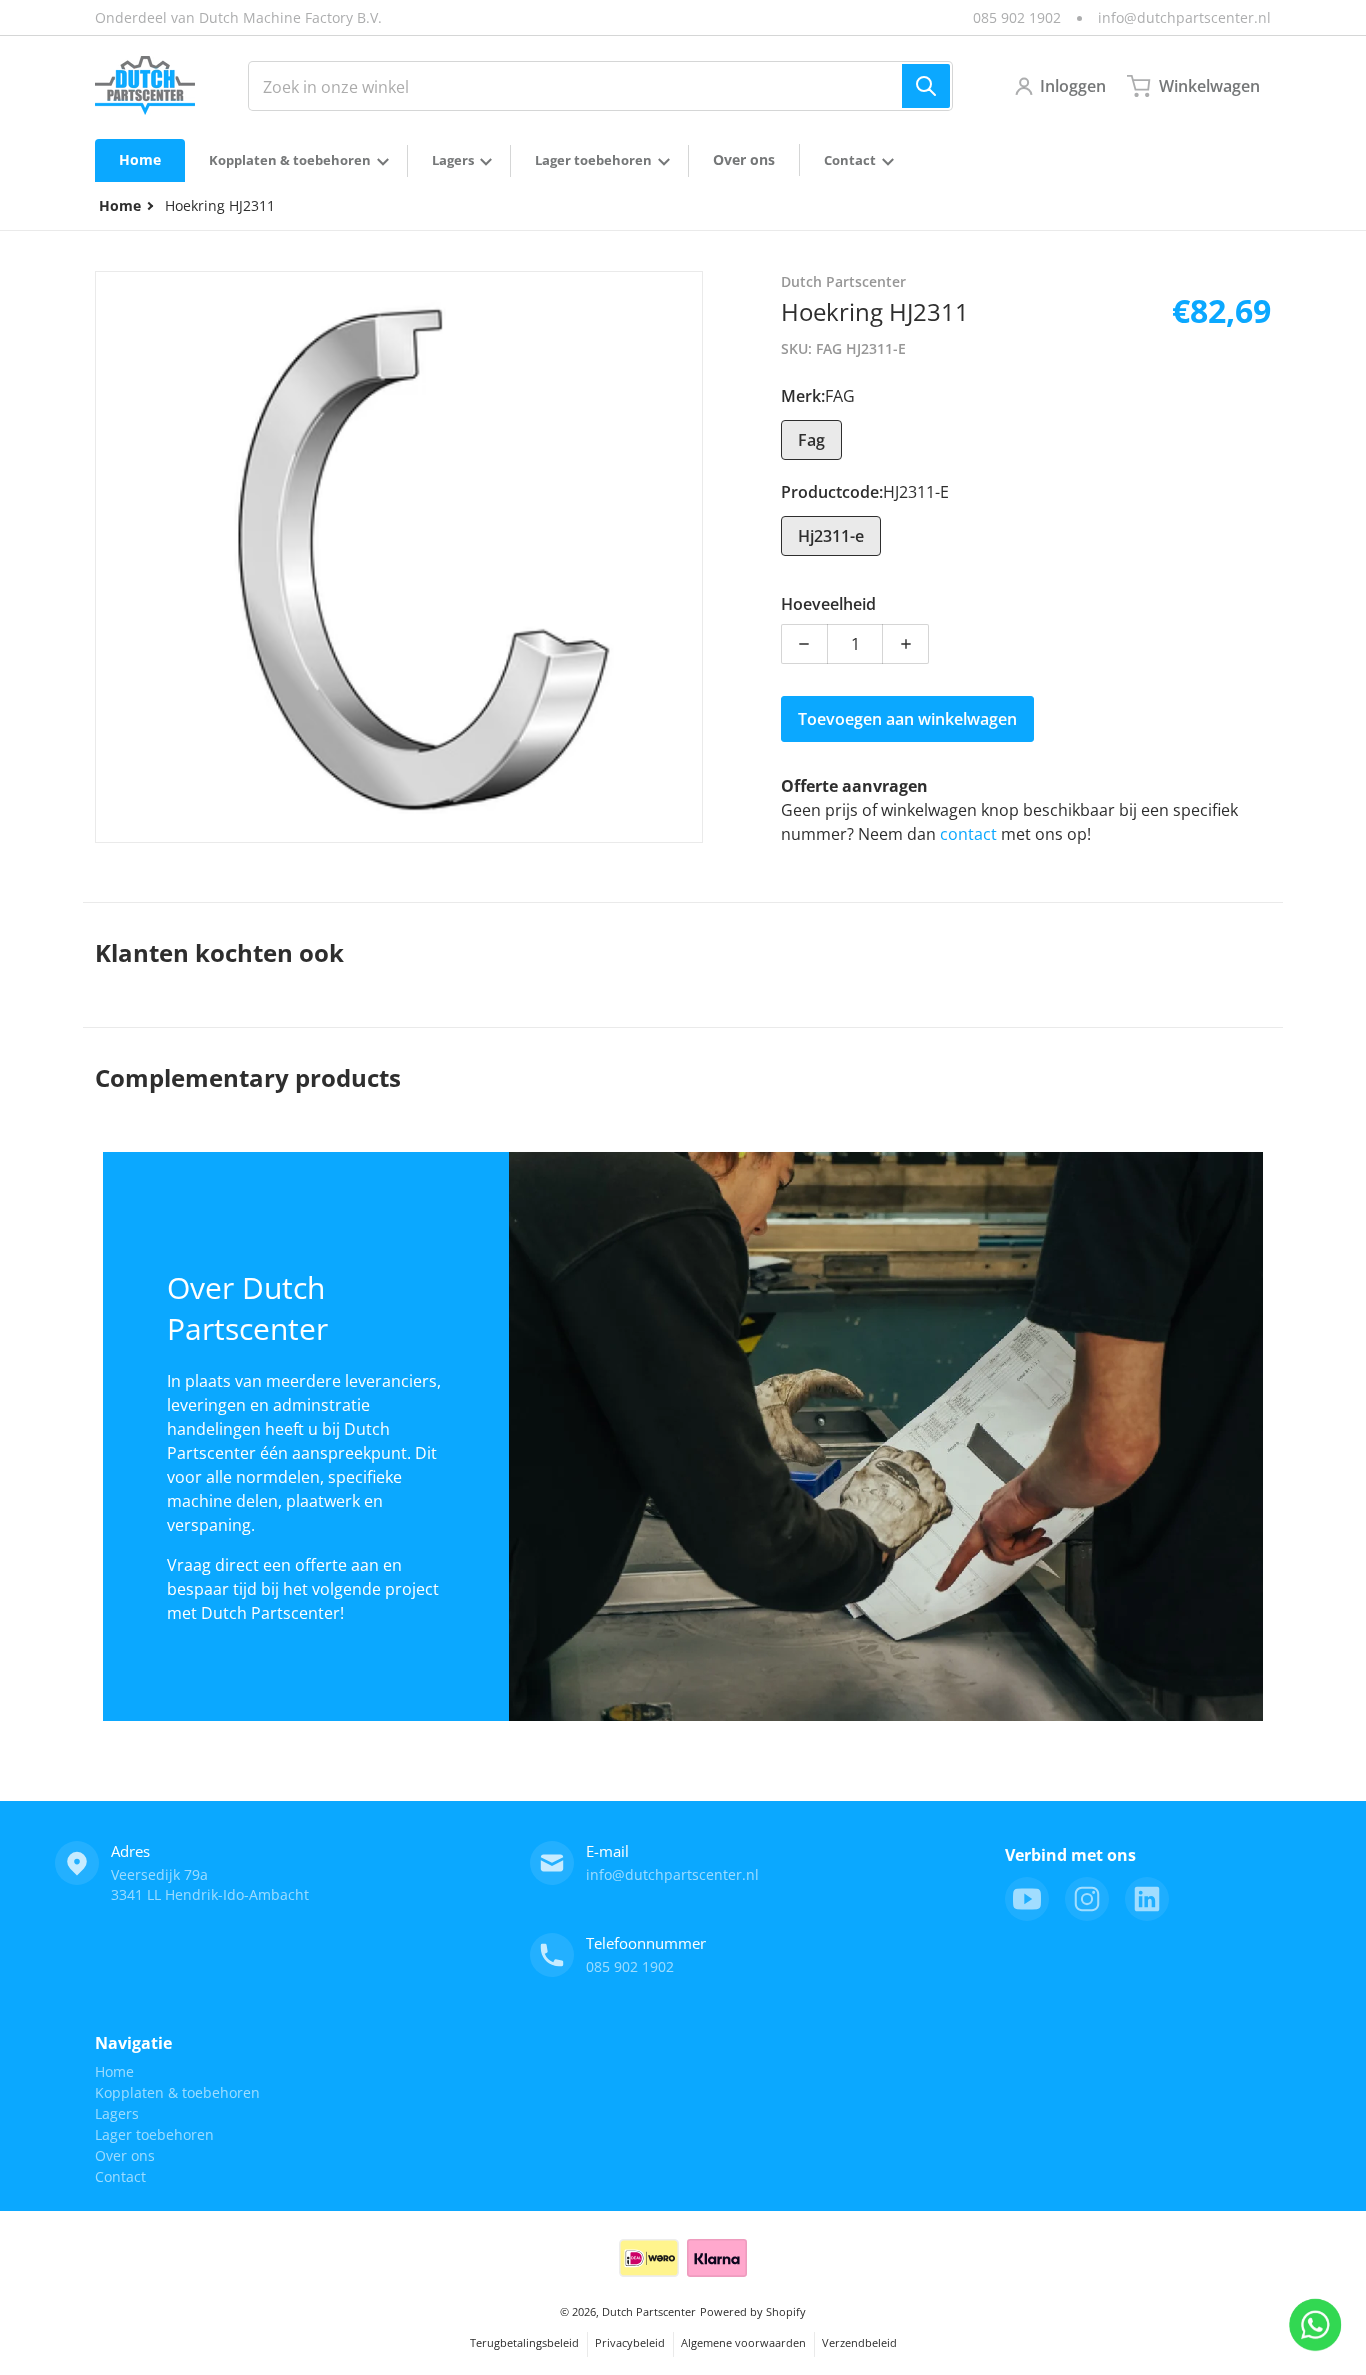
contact (970, 834)
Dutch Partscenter (649, 2311)
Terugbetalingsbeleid (524, 2342)
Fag (811, 440)
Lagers (117, 2113)
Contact (120, 2176)
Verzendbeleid (859, 2342)
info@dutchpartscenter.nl (1184, 17)
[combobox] (600, 86)
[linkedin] (1147, 1899)
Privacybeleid (630, 2342)
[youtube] (1027, 1899)
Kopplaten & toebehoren (177, 2092)
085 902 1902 (1017, 17)
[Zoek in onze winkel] (926, 86)
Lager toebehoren (154, 2134)
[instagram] (1087, 1899)
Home (114, 2071)
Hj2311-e (831, 536)
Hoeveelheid (828, 604)
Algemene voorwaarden (743, 2342)
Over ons (125, 2155)
